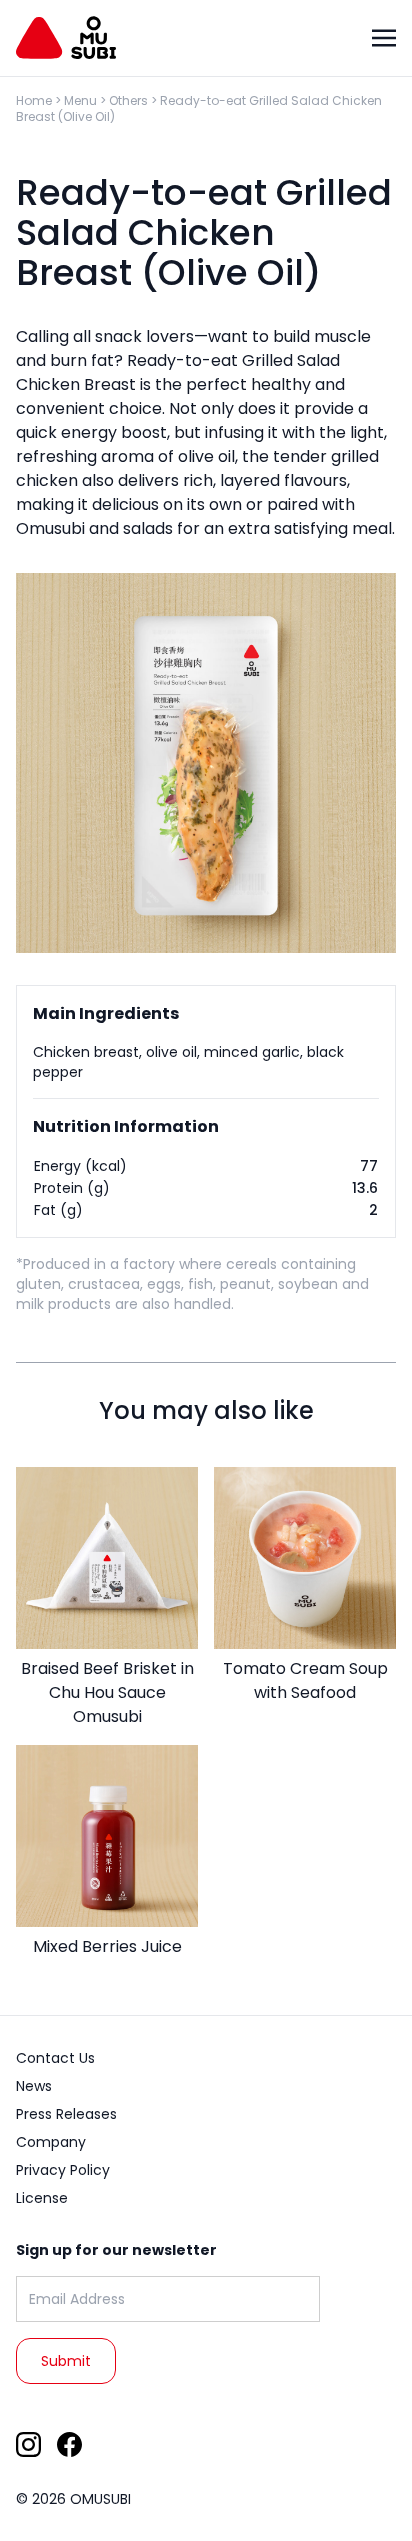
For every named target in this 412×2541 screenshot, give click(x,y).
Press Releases (66, 2114)
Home (34, 100)
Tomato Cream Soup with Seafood (305, 1680)
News (34, 2086)
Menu (80, 100)
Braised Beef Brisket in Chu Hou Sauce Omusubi (107, 1692)
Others (128, 100)
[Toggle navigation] (384, 37)
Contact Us (55, 2058)
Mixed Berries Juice (107, 1946)
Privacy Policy (63, 2170)
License (42, 2198)
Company (51, 2142)
